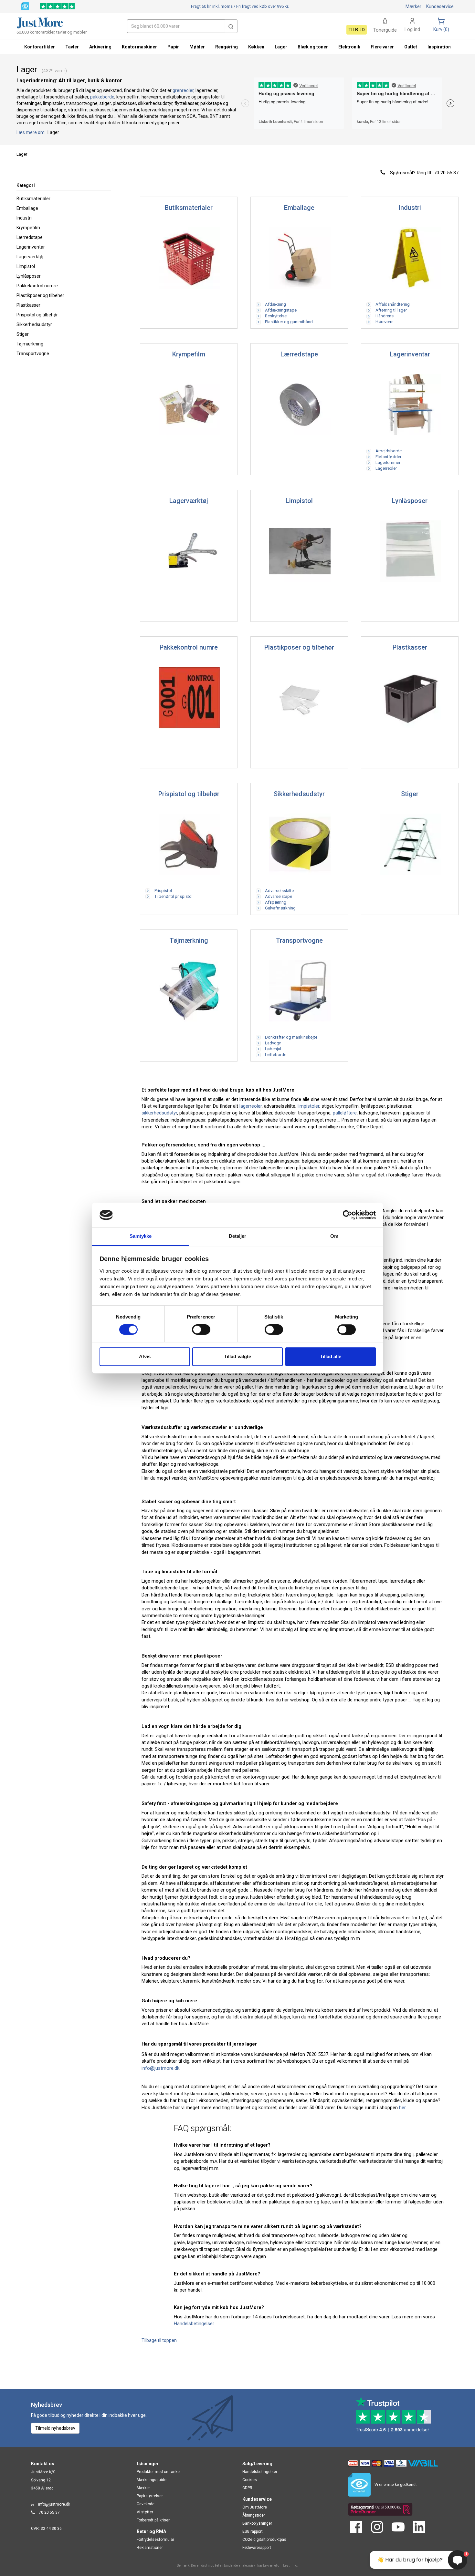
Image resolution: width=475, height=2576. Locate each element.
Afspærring (274, 902)
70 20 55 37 (49, 2512)
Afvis (145, 1356)
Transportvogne (33, 354)
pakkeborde (102, 97)
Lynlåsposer (29, 276)
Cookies (250, 2480)
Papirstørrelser (150, 2496)
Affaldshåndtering (391, 304)
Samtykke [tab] (141, 1236)
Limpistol (26, 266)
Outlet (411, 47)
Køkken (256, 47)
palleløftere (345, 1113)
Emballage (27, 208)
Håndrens (382, 316)
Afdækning (273, 304)
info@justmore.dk (160, 2068)
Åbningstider (254, 2515)
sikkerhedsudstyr (159, 1113)
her (402, 2108)
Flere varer (382, 47)
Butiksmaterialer (33, 199)
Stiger (23, 334)
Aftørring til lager (389, 310)
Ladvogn (271, 1043)
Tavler (72, 47)
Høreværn (382, 322)
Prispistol (161, 891)
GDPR (247, 2488)
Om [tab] (334, 1236)
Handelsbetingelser (194, 2324)
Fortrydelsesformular (155, 2540)
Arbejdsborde (386, 451)
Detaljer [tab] (238, 1236)
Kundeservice (440, 6)
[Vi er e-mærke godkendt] (25, 6)
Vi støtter (145, 2512)
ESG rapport (253, 2531)
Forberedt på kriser (153, 2520)
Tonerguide (385, 30)
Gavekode (146, 2504)
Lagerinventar (31, 247)
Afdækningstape (279, 310)
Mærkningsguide (152, 2480)
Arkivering (100, 47)
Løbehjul (271, 1049)
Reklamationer (150, 2548)
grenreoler (183, 90)
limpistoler (308, 1106)
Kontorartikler (40, 47)
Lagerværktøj (30, 257)
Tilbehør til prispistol (171, 896)
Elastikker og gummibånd (287, 322)
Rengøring (227, 47)
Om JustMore (255, 2507)
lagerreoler (251, 1106)
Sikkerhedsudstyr (34, 324)
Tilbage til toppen (159, 2340)
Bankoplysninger (257, 2523)
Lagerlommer (386, 462)
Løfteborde (274, 1055)
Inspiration (439, 47)
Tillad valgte (238, 1356)
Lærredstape (30, 237)
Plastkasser (28, 305)
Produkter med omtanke (158, 2472)
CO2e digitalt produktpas (264, 2540)
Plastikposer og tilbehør (40, 295)
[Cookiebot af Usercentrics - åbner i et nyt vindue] (348, 1215)
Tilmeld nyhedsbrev (55, 2428)
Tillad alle (331, 1356)
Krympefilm (28, 228)
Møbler (197, 47)
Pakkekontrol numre (37, 286)
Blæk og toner (313, 47)
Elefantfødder (386, 457)
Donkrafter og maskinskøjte (289, 1037)
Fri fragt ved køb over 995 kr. (240, 6)
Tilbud (357, 30)
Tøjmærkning (30, 344)
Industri (24, 218)
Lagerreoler (384, 468)
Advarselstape (276, 896)
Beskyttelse (274, 316)
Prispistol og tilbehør (37, 315)
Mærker (413, 6)
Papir (173, 47)
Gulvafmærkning (278, 908)
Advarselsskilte (277, 891)
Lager (281, 47)
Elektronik (349, 47)
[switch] (201, 1329)
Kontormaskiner (139, 47)
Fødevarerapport (257, 2548)
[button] (231, 26)
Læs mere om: (32, 132)
